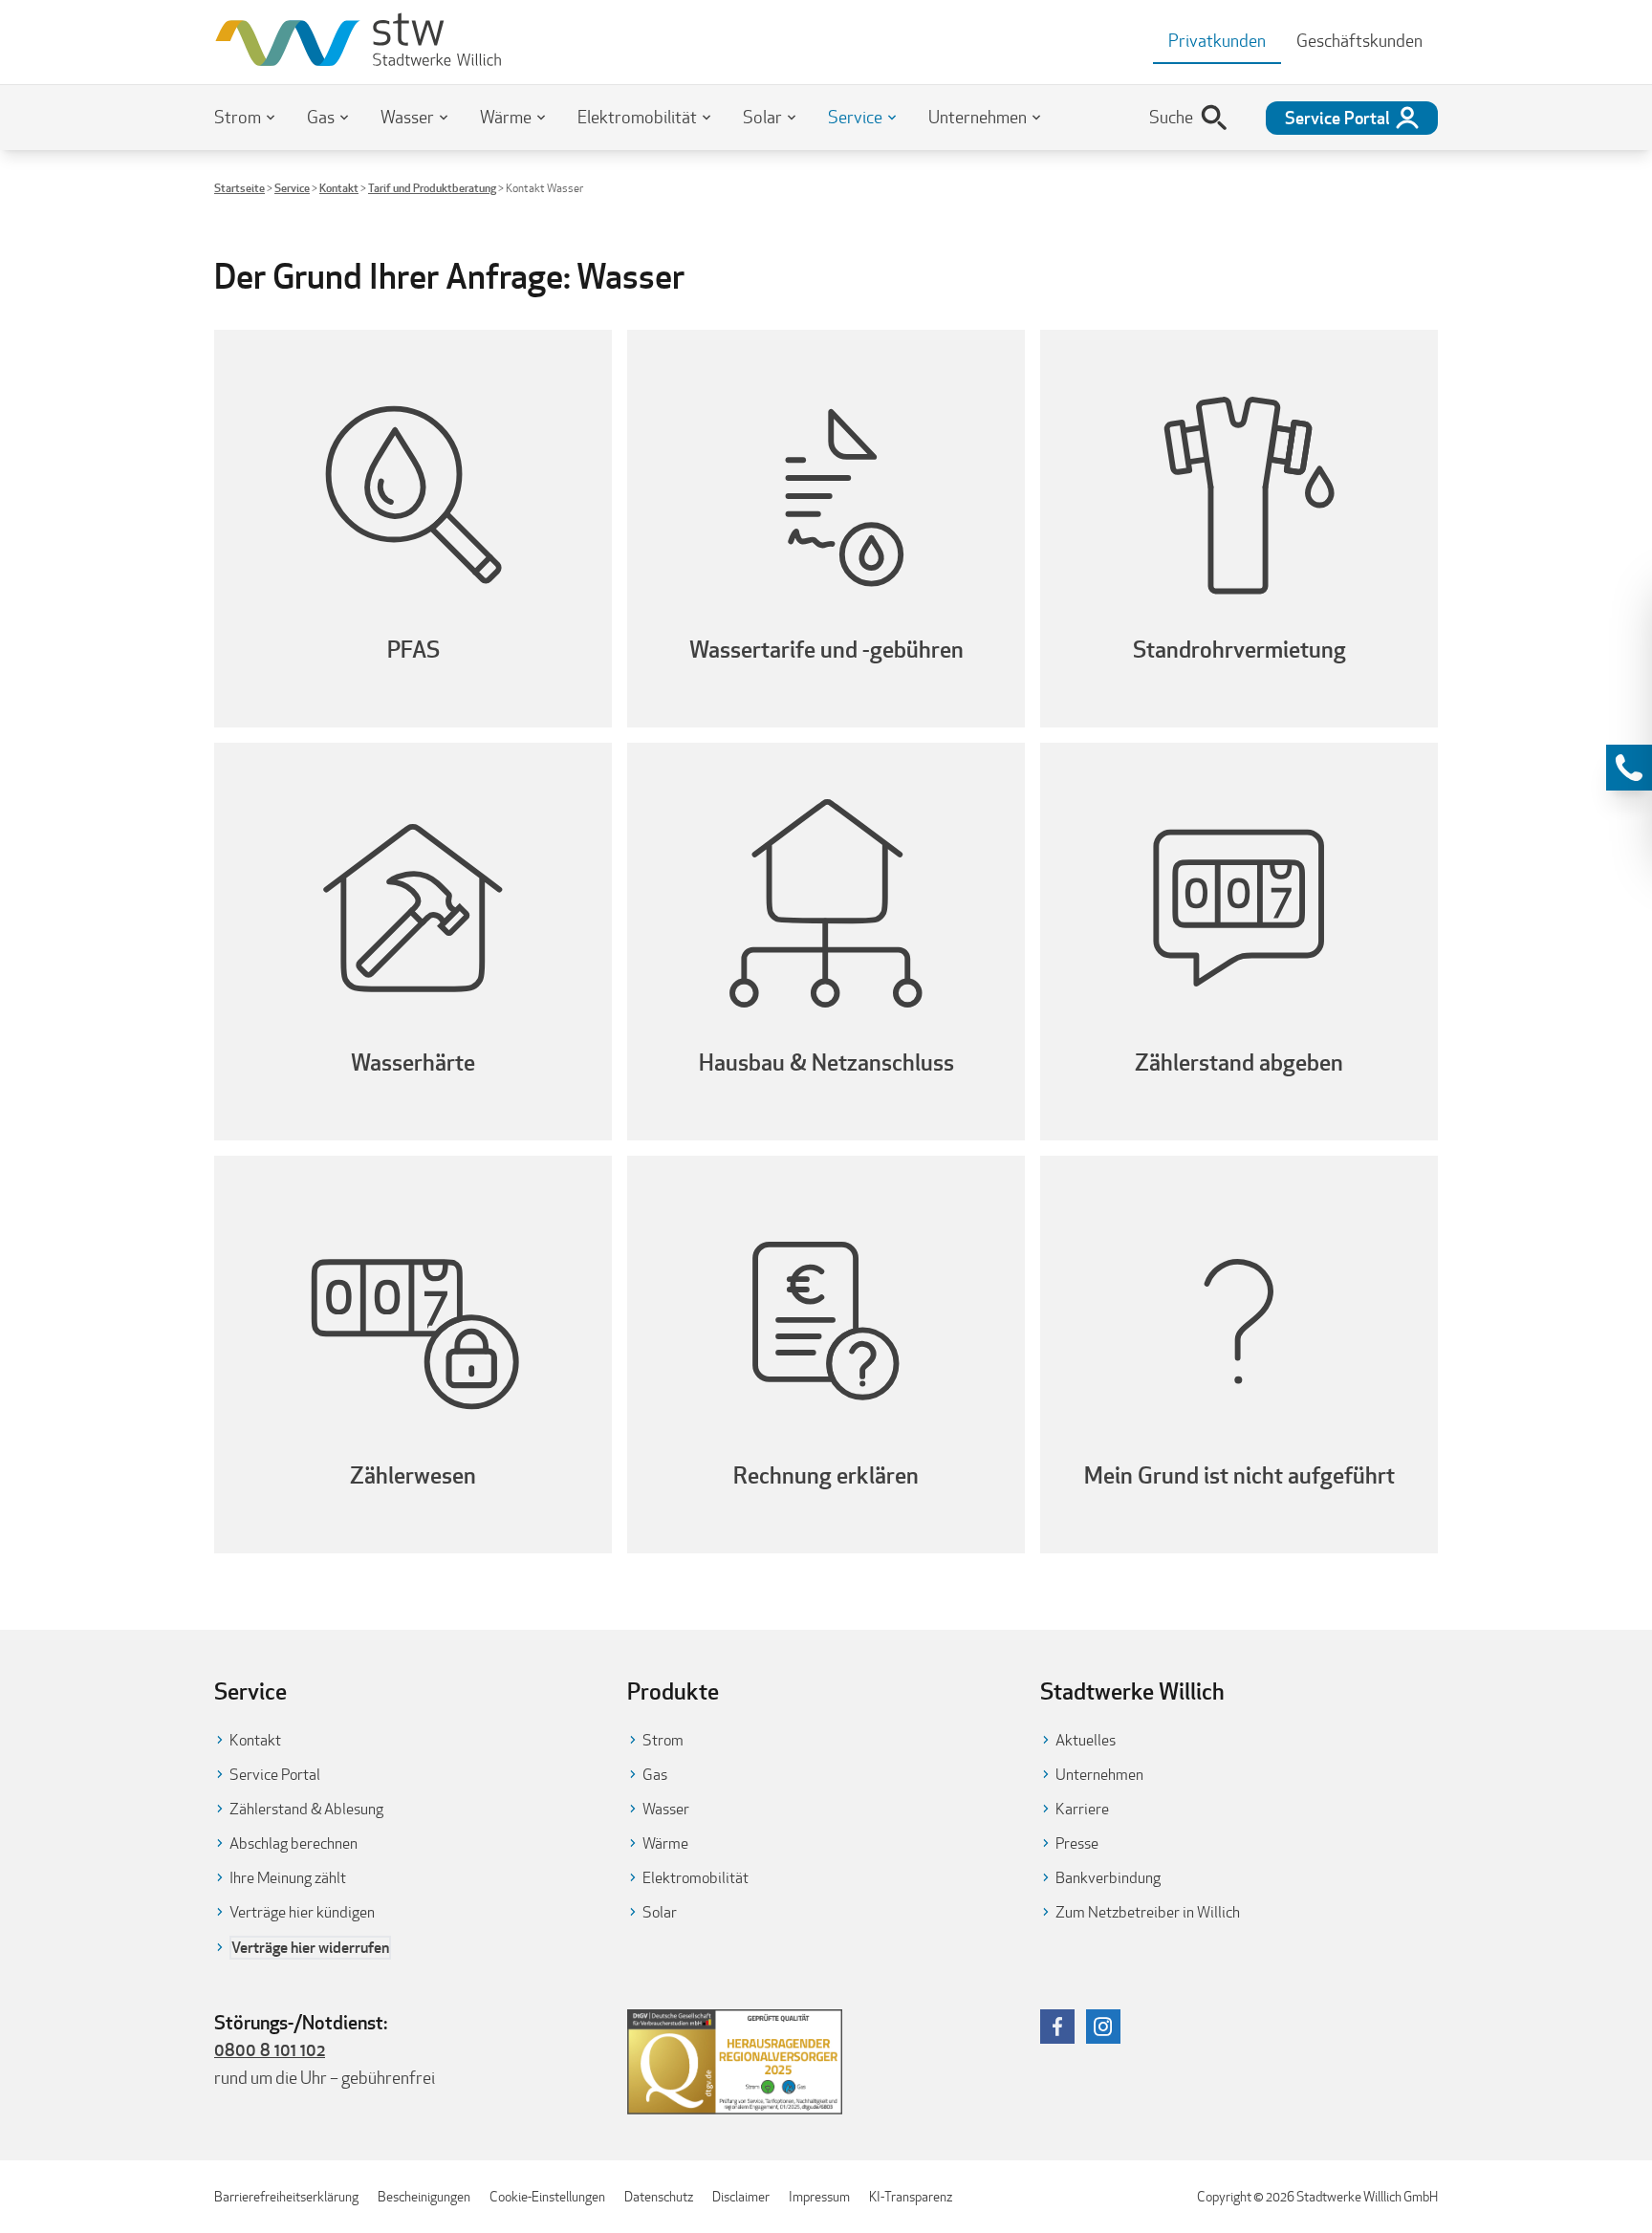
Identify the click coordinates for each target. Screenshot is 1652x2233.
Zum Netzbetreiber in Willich (1148, 1912)
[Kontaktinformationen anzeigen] (1629, 768)
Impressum (819, 2197)
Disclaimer (741, 2197)
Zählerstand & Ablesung (306, 1809)
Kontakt (339, 188)
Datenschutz (659, 2197)
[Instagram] (1103, 2027)
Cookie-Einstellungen (547, 2197)
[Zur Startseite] (358, 42)
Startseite (239, 188)
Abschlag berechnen (293, 1843)
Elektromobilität (637, 117)
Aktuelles (1086, 1740)
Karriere (1082, 1809)
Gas (321, 117)
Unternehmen (978, 117)
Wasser (407, 117)
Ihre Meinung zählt (288, 1878)
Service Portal (275, 1775)
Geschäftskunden (1359, 41)
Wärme (506, 117)
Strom (238, 117)
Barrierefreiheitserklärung (286, 2197)
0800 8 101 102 (270, 2049)
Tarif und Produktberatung (432, 188)
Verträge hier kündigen (302, 1912)
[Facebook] (1057, 2027)
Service (855, 117)
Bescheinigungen (424, 2197)
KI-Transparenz (911, 2197)
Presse (1077, 1843)
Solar (762, 117)
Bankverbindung (1108, 1878)
